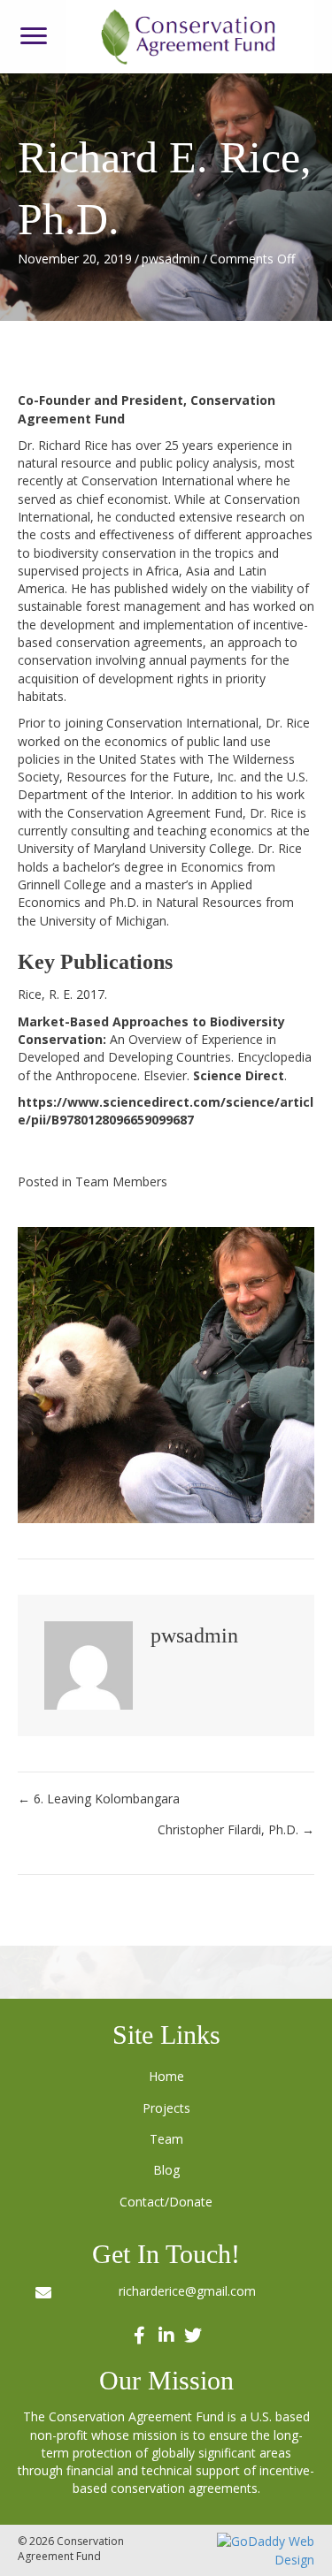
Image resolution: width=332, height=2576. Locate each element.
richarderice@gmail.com (187, 2291)
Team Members (121, 1181)
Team (166, 2139)
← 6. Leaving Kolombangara (99, 1799)
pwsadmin (171, 259)
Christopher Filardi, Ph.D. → (236, 1829)
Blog (166, 2170)
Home (166, 2076)
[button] (34, 36)
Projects (166, 2108)
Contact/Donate (166, 2202)
